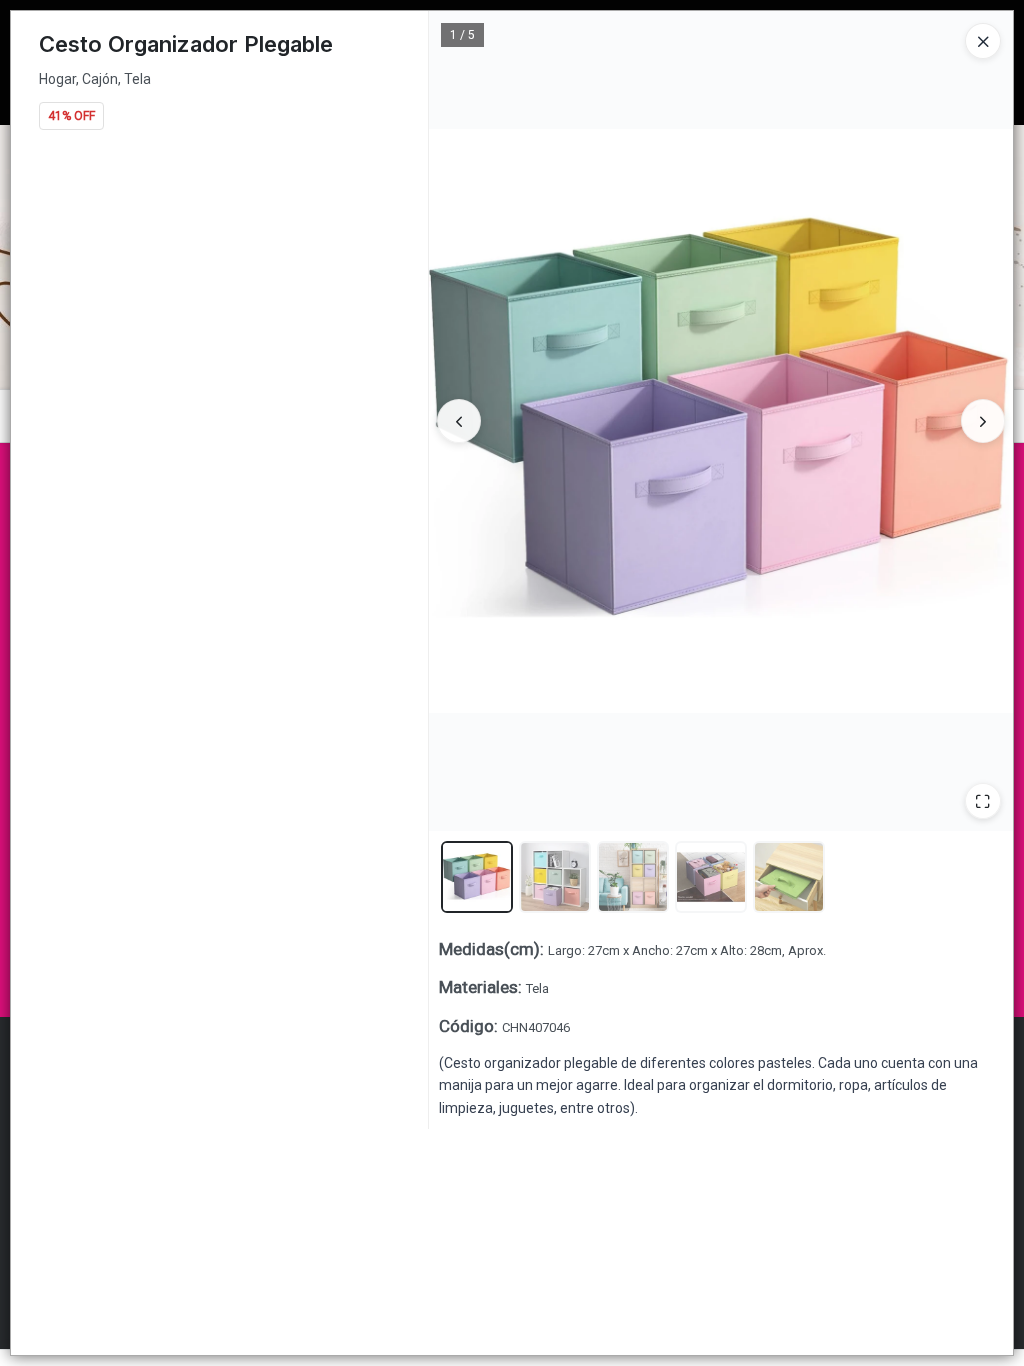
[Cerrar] (983, 41)
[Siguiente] (983, 421)
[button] (477, 877)
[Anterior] (459, 421)
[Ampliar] (983, 801)
